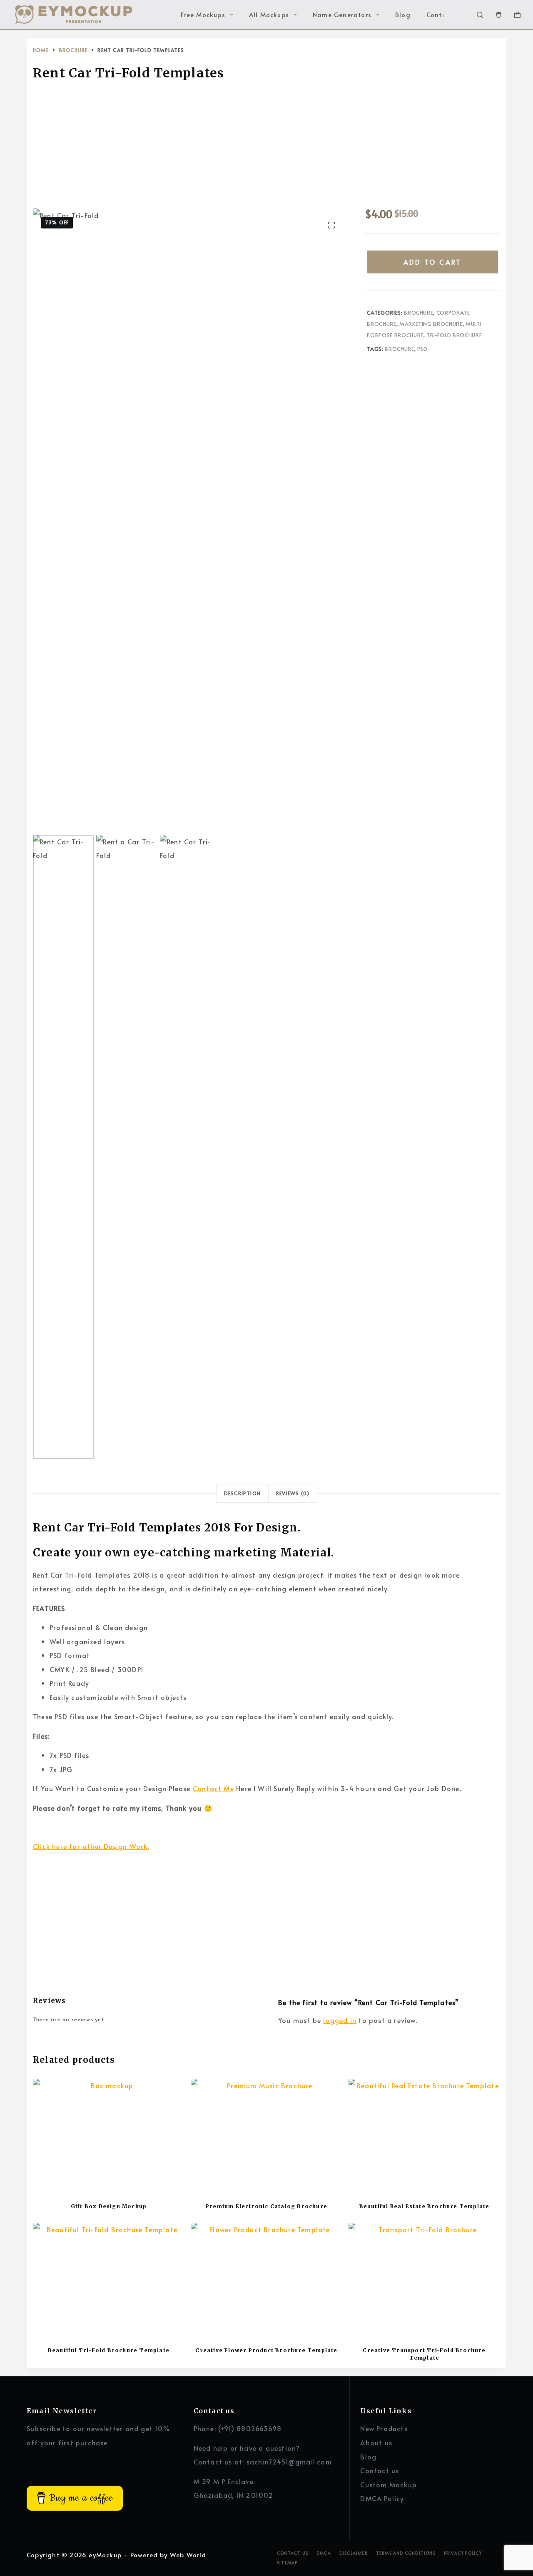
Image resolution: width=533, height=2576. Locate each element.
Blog (403, 14)
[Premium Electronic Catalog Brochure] (266, 2135)
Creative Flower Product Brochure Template (266, 2350)
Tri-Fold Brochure (454, 335)
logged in (340, 2020)
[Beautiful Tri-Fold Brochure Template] (109, 2279)
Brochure (418, 313)
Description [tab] (242, 1493)
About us (376, 2442)
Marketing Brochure (431, 324)
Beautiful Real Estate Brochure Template (425, 2206)
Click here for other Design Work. (91, 1846)
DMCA (324, 2553)
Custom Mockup (389, 2484)
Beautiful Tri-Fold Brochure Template (109, 2350)
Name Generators (342, 14)
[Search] (480, 15)
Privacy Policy (463, 2553)
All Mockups (269, 14)
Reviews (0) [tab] (293, 1493)
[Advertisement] (266, 147)
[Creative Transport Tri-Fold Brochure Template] (424, 2279)
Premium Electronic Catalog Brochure (266, 2206)
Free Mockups (203, 14)
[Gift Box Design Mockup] (109, 2135)
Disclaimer (354, 2553)
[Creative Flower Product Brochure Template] (266, 2279)
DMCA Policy (382, 2498)
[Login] (499, 15)
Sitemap (287, 2563)
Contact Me (213, 1788)
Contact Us (293, 2553)
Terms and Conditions (406, 2553)
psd (422, 349)
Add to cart (432, 262)
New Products (384, 2428)
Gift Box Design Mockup (109, 2206)
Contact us (380, 2470)
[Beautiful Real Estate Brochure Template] (424, 2135)
